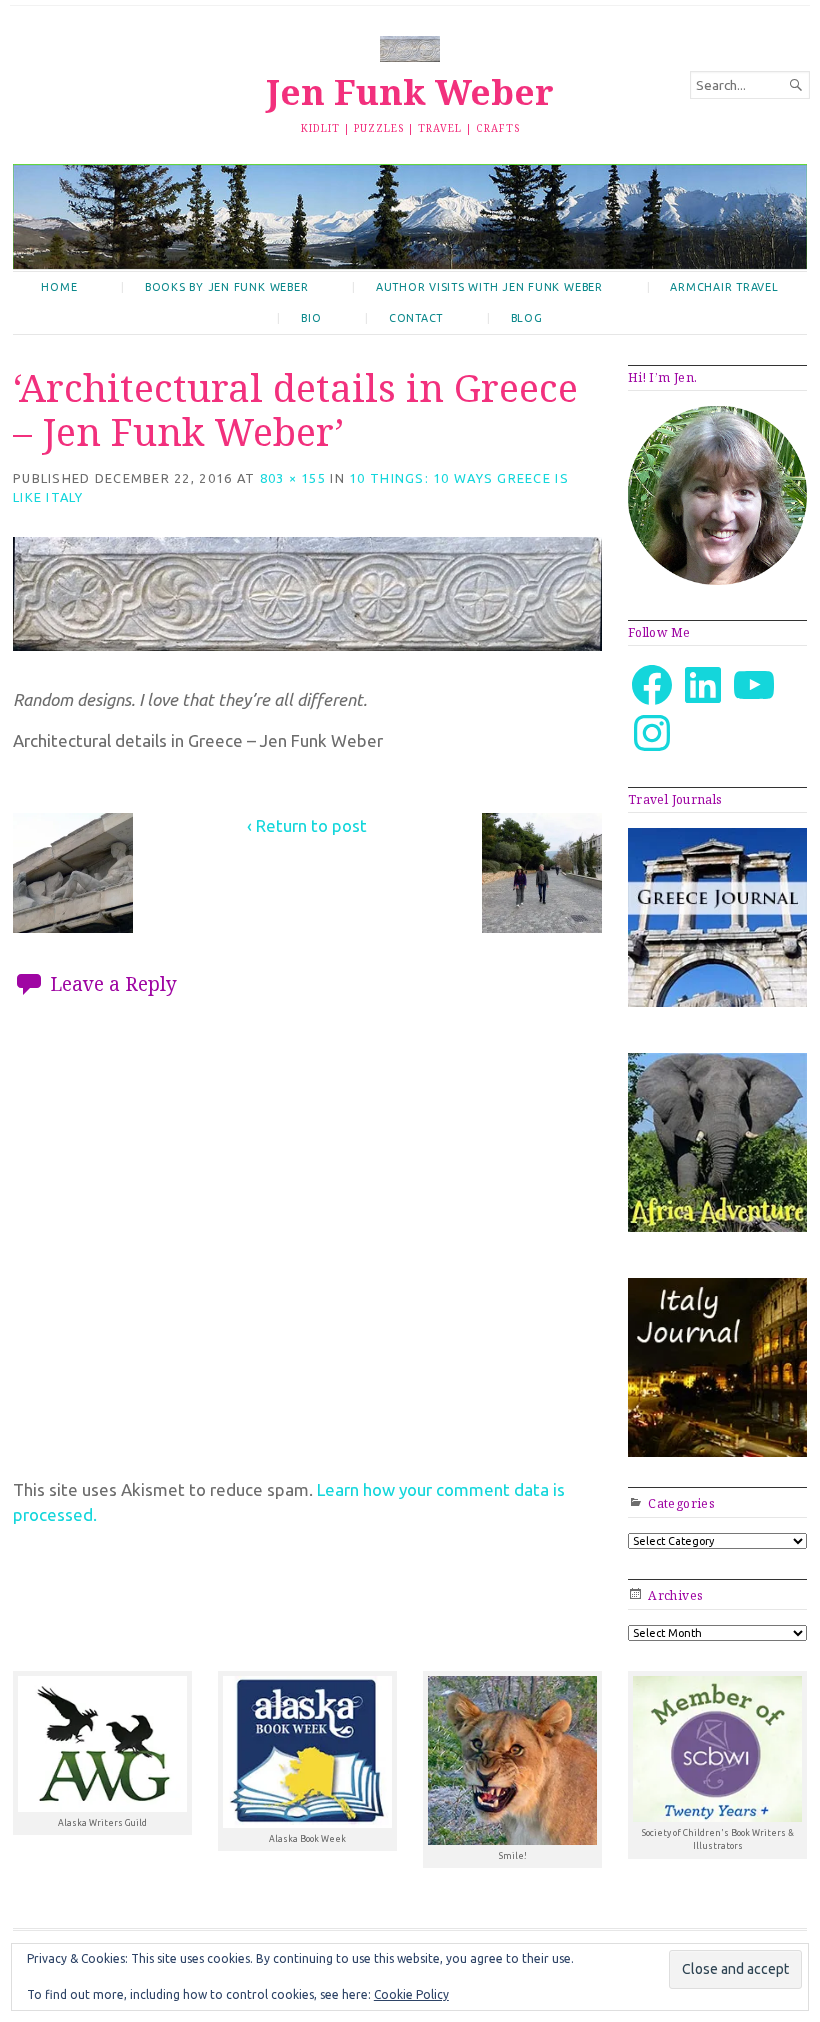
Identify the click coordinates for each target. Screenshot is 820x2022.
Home (59, 287)
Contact (416, 318)
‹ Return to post (307, 825)
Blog (527, 318)
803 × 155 (293, 478)
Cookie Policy (411, 1994)
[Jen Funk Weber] (410, 216)
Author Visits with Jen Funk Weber (489, 287)
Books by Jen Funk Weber (226, 287)
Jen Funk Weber (410, 91)
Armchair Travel (724, 287)
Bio (311, 318)
